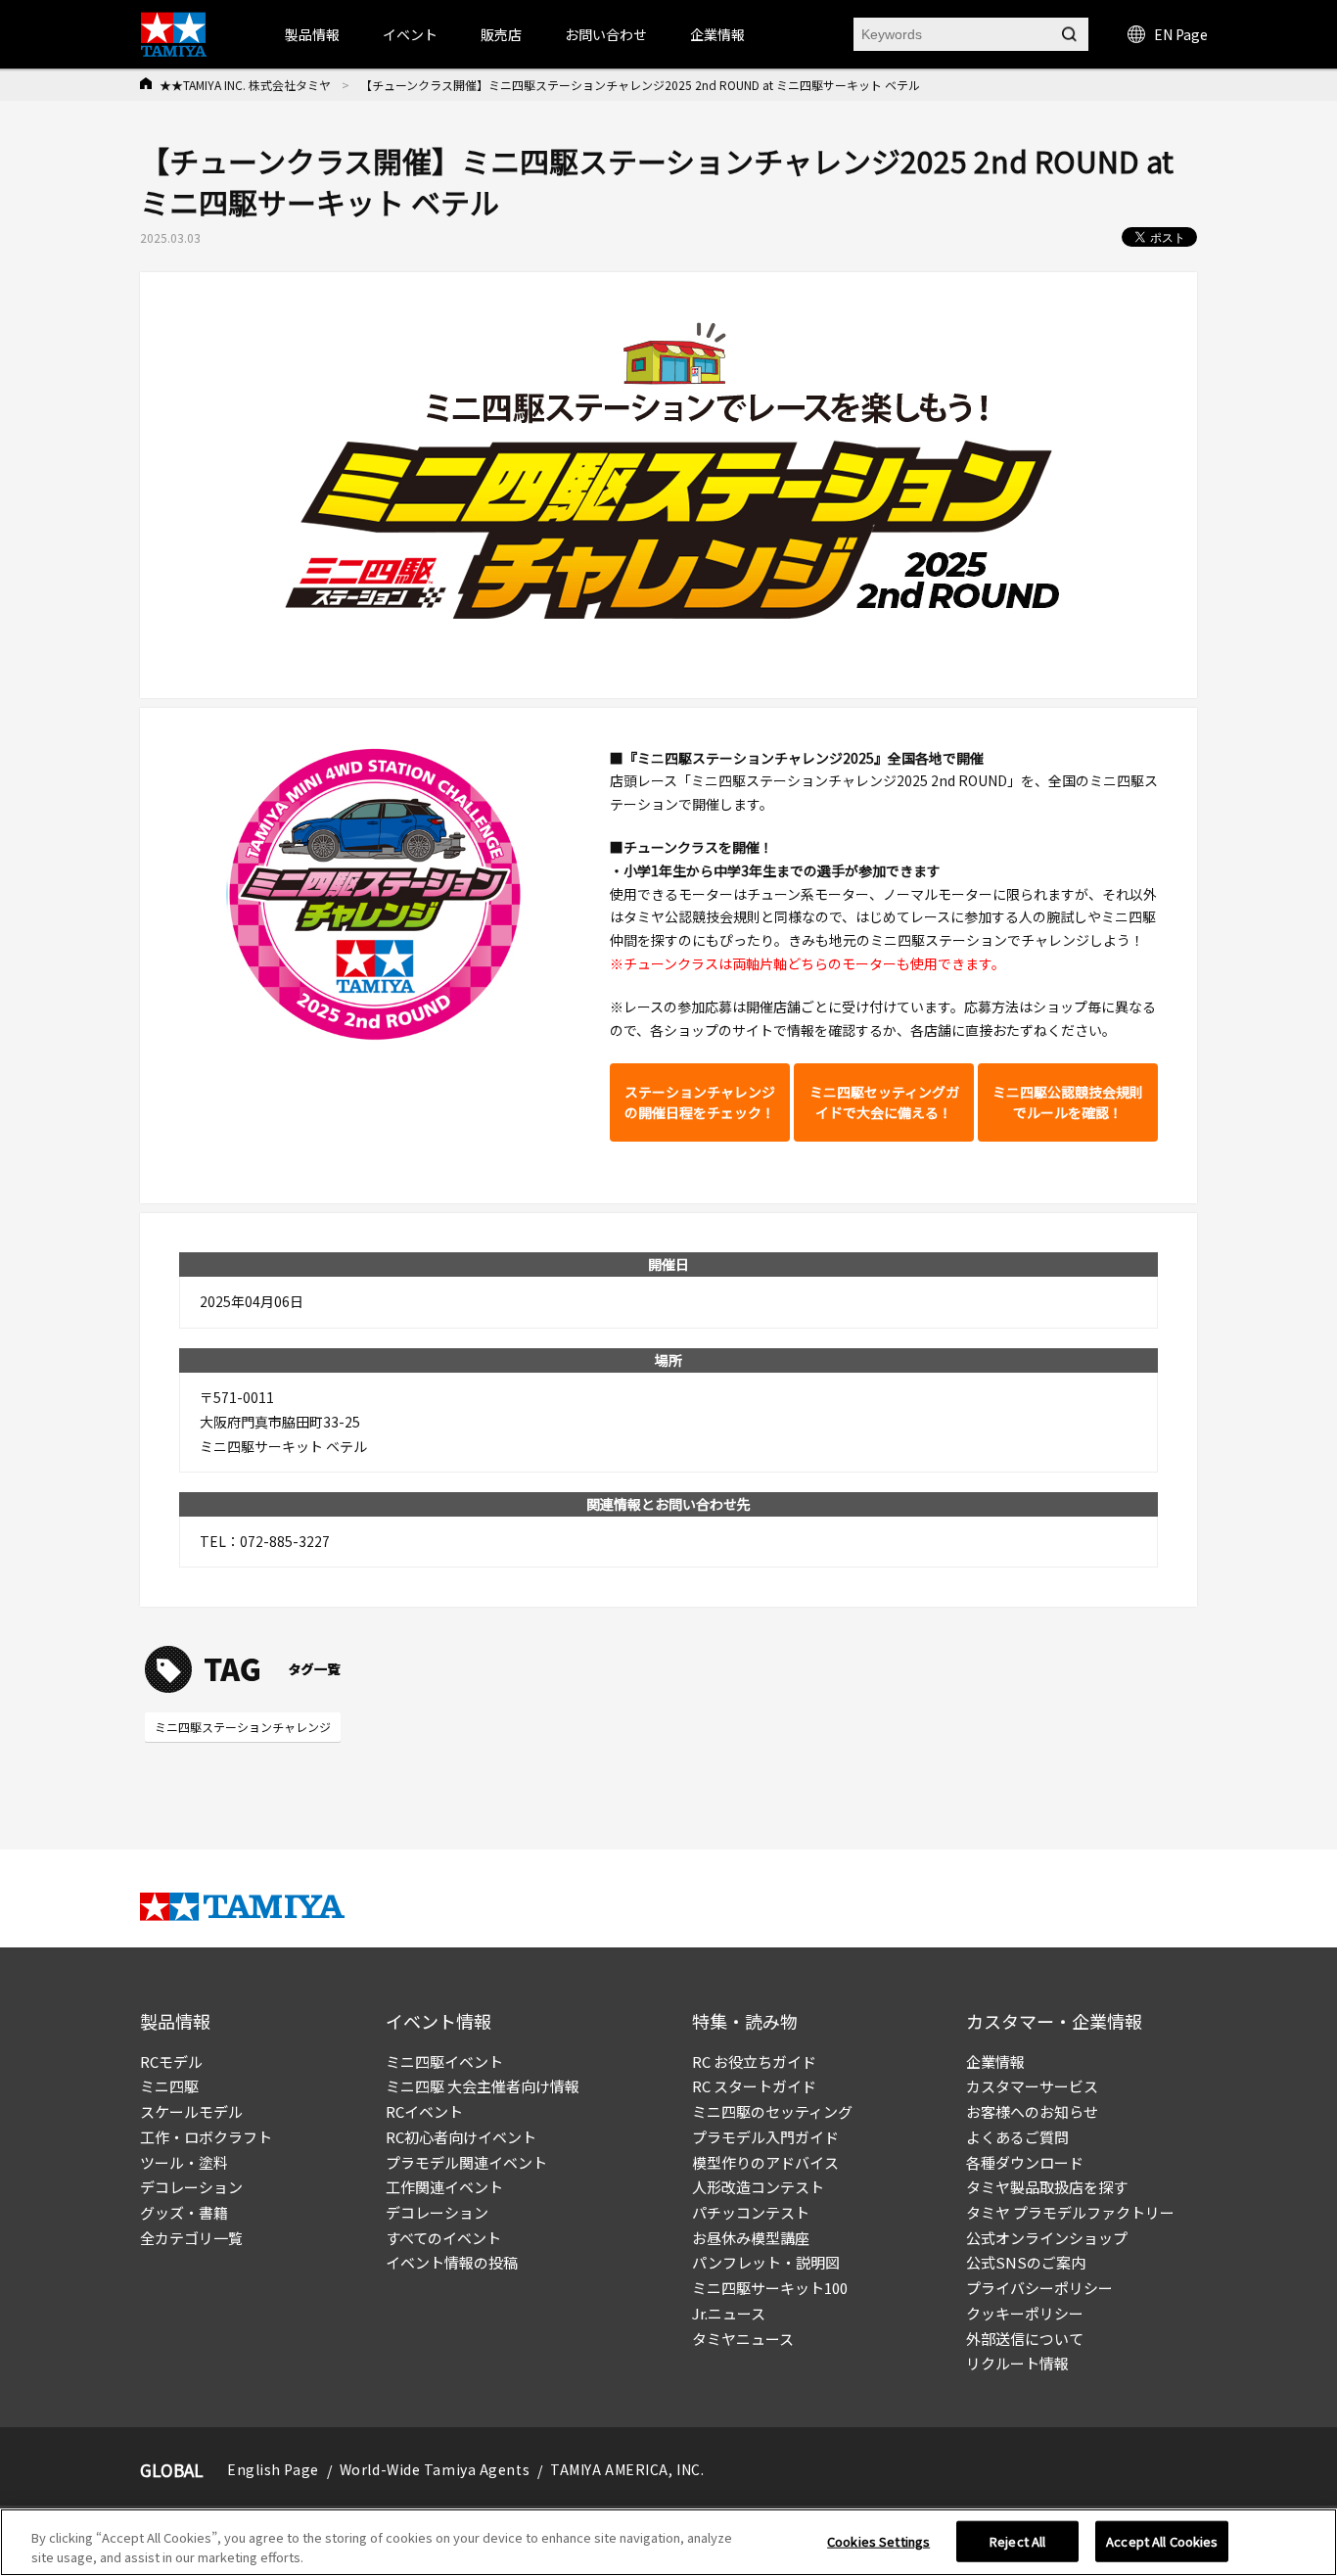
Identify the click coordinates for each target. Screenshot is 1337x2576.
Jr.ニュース (729, 2313)
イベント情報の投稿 (452, 2262)
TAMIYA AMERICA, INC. (627, 2469)
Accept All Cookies (1162, 2541)
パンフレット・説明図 (766, 2262)
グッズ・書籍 (184, 2212)
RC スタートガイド (754, 2086)
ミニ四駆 (169, 2086)
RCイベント (424, 2111)
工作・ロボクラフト (206, 2137)
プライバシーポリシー (1039, 2288)
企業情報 (995, 2061)
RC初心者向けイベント (461, 2137)
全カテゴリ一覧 (191, 2238)
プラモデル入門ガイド (765, 2137)
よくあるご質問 (1017, 2137)
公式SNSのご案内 (1026, 2262)
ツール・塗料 (184, 2162)
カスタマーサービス (1032, 2086)
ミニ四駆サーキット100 (770, 2288)
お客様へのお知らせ (1032, 2111)
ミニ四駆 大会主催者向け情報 (483, 2086)
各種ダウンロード (1025, 2162)
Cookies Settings (878, 2541)
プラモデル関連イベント (466, 2162)
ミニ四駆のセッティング (772, 2111)
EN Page (1181, 34)
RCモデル (171, 2061)
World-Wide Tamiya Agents (435, 2469)
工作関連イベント (444, 2187)
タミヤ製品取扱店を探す (1047, 2187)
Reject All (1017, 2541)
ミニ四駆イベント (444, 2061)
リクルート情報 (1017, 2363)
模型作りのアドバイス (765, 2162)
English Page (273, 2469)
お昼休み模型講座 (751, 2238)
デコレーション (191, 2187)
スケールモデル (191, 2111)
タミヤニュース (743, 2339)
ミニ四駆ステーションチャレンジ (243, 1727)
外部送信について (1025, 2339)
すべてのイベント (443, 2238)
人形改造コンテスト (758, 2187)
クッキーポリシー (1025, 2313)
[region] (668, 2542)
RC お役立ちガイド (754, 2061)
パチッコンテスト (751, 2212)
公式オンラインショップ (1047, 2238)
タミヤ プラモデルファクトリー (1070, 2212)
